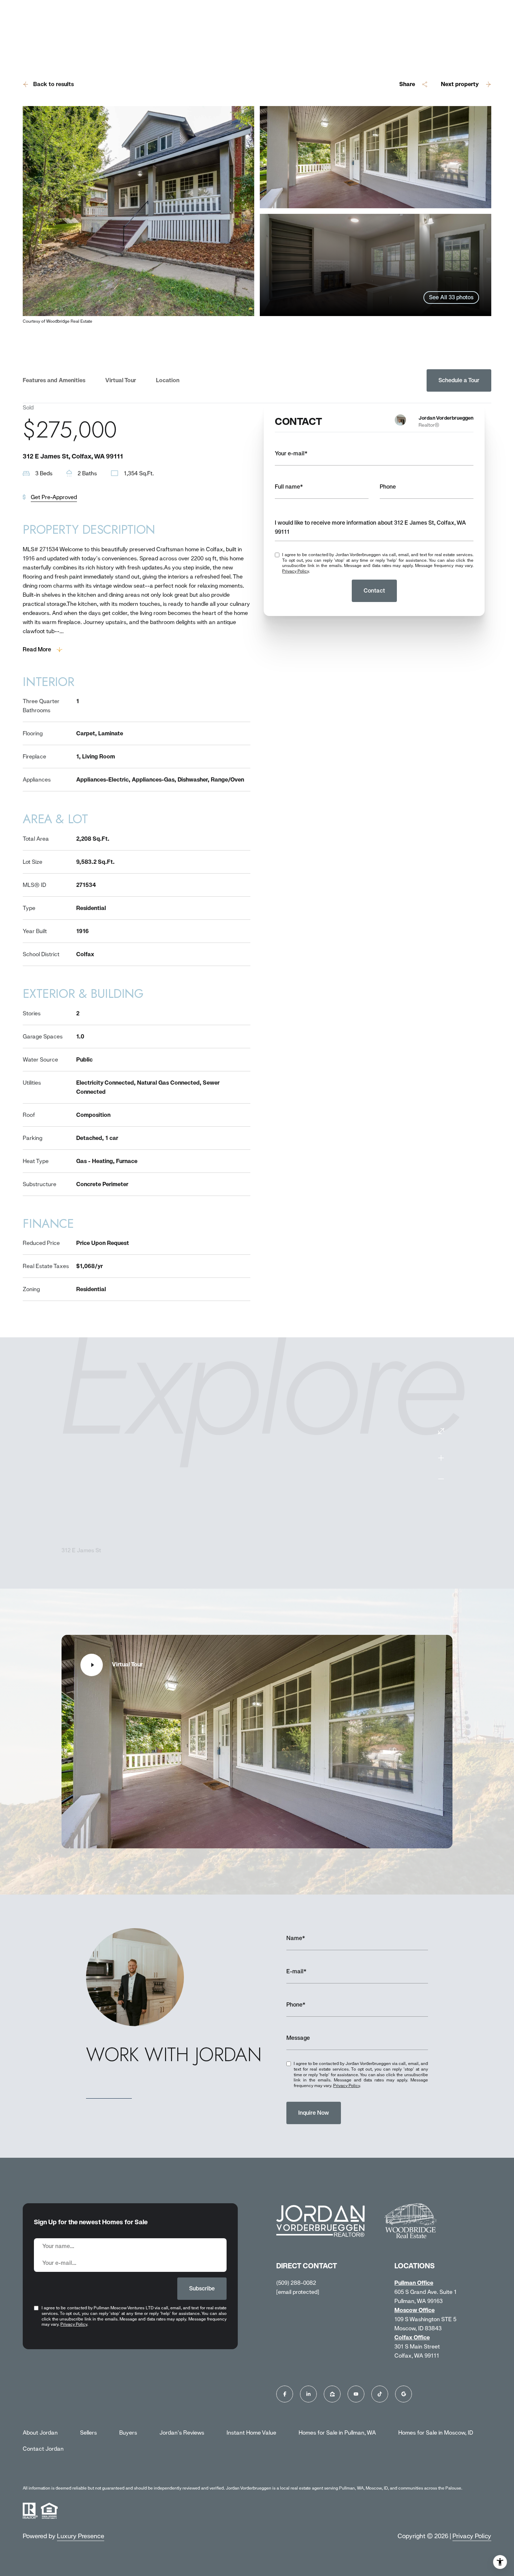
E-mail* (297, 1971)
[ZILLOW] (332, 2394)
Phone (388, 487)
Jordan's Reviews (182, 2433)
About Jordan (40, 2433)
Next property (460, 84)
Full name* (289, 487)
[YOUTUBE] (356, 2394)
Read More (37, 649)
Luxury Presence (81, 2536)
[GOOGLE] (404, 2394)
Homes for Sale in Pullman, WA (337, 2433)
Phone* (296, 2005)
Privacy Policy (295, 571)
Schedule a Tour (459, 380)
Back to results (53, 84)
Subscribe (202, 2288)
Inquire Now (314, 2113)
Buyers (128, 2433)
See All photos (451, 297)
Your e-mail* (291, 453)
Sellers (88, 2433)
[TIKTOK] (380, 2394)
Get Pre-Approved (54, 497)
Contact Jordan (43, 2449)
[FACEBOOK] (285, 2394)
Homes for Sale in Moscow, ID (436, 2433)
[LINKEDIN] (308, 2394)
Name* (296, 1938)
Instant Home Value (251, 2433)
